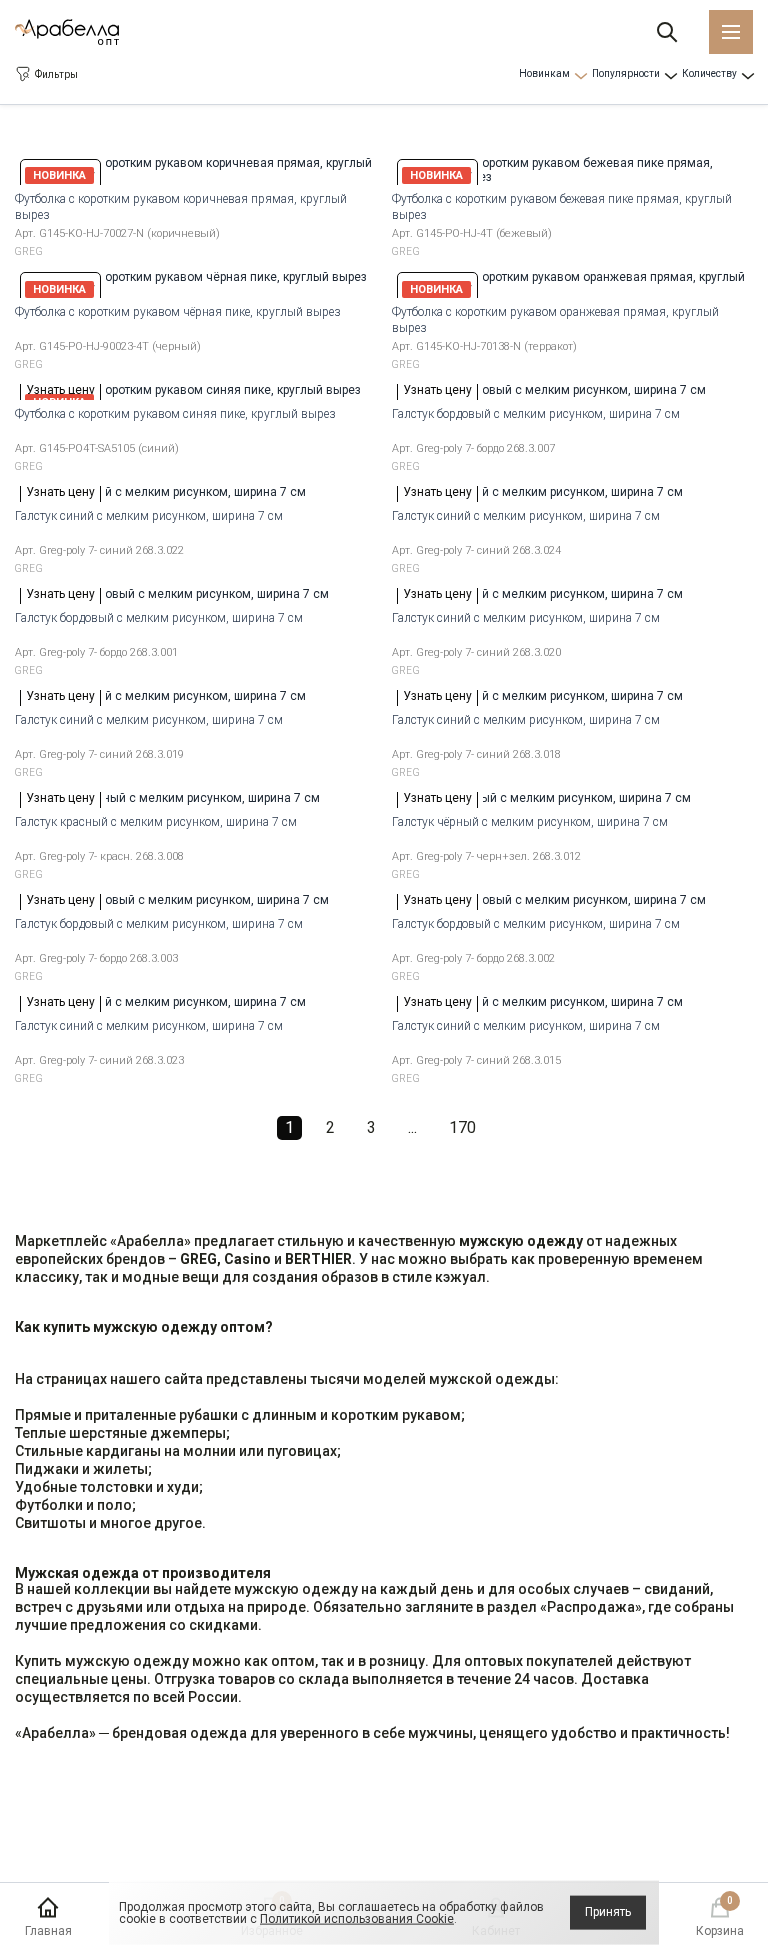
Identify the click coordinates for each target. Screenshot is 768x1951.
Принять (608, 1912)
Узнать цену (60, 390)
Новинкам (544, 73)
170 (462, 1127)
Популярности (626, 73)
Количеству (709, 73)
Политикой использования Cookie (357, 1919)
